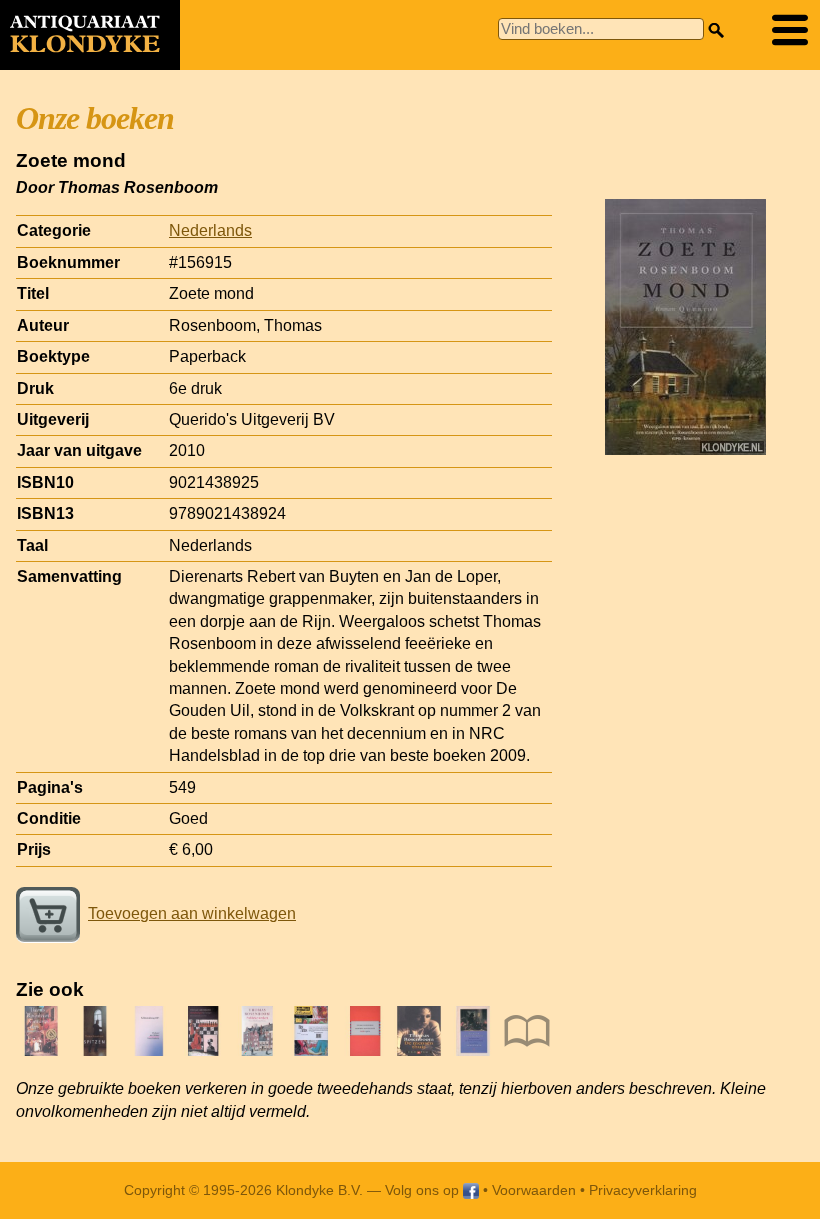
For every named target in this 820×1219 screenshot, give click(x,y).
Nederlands (210, 230)
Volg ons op (424, 1190)
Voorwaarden (534, 1190)
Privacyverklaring (643, 1190)
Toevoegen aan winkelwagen (192, 913)
